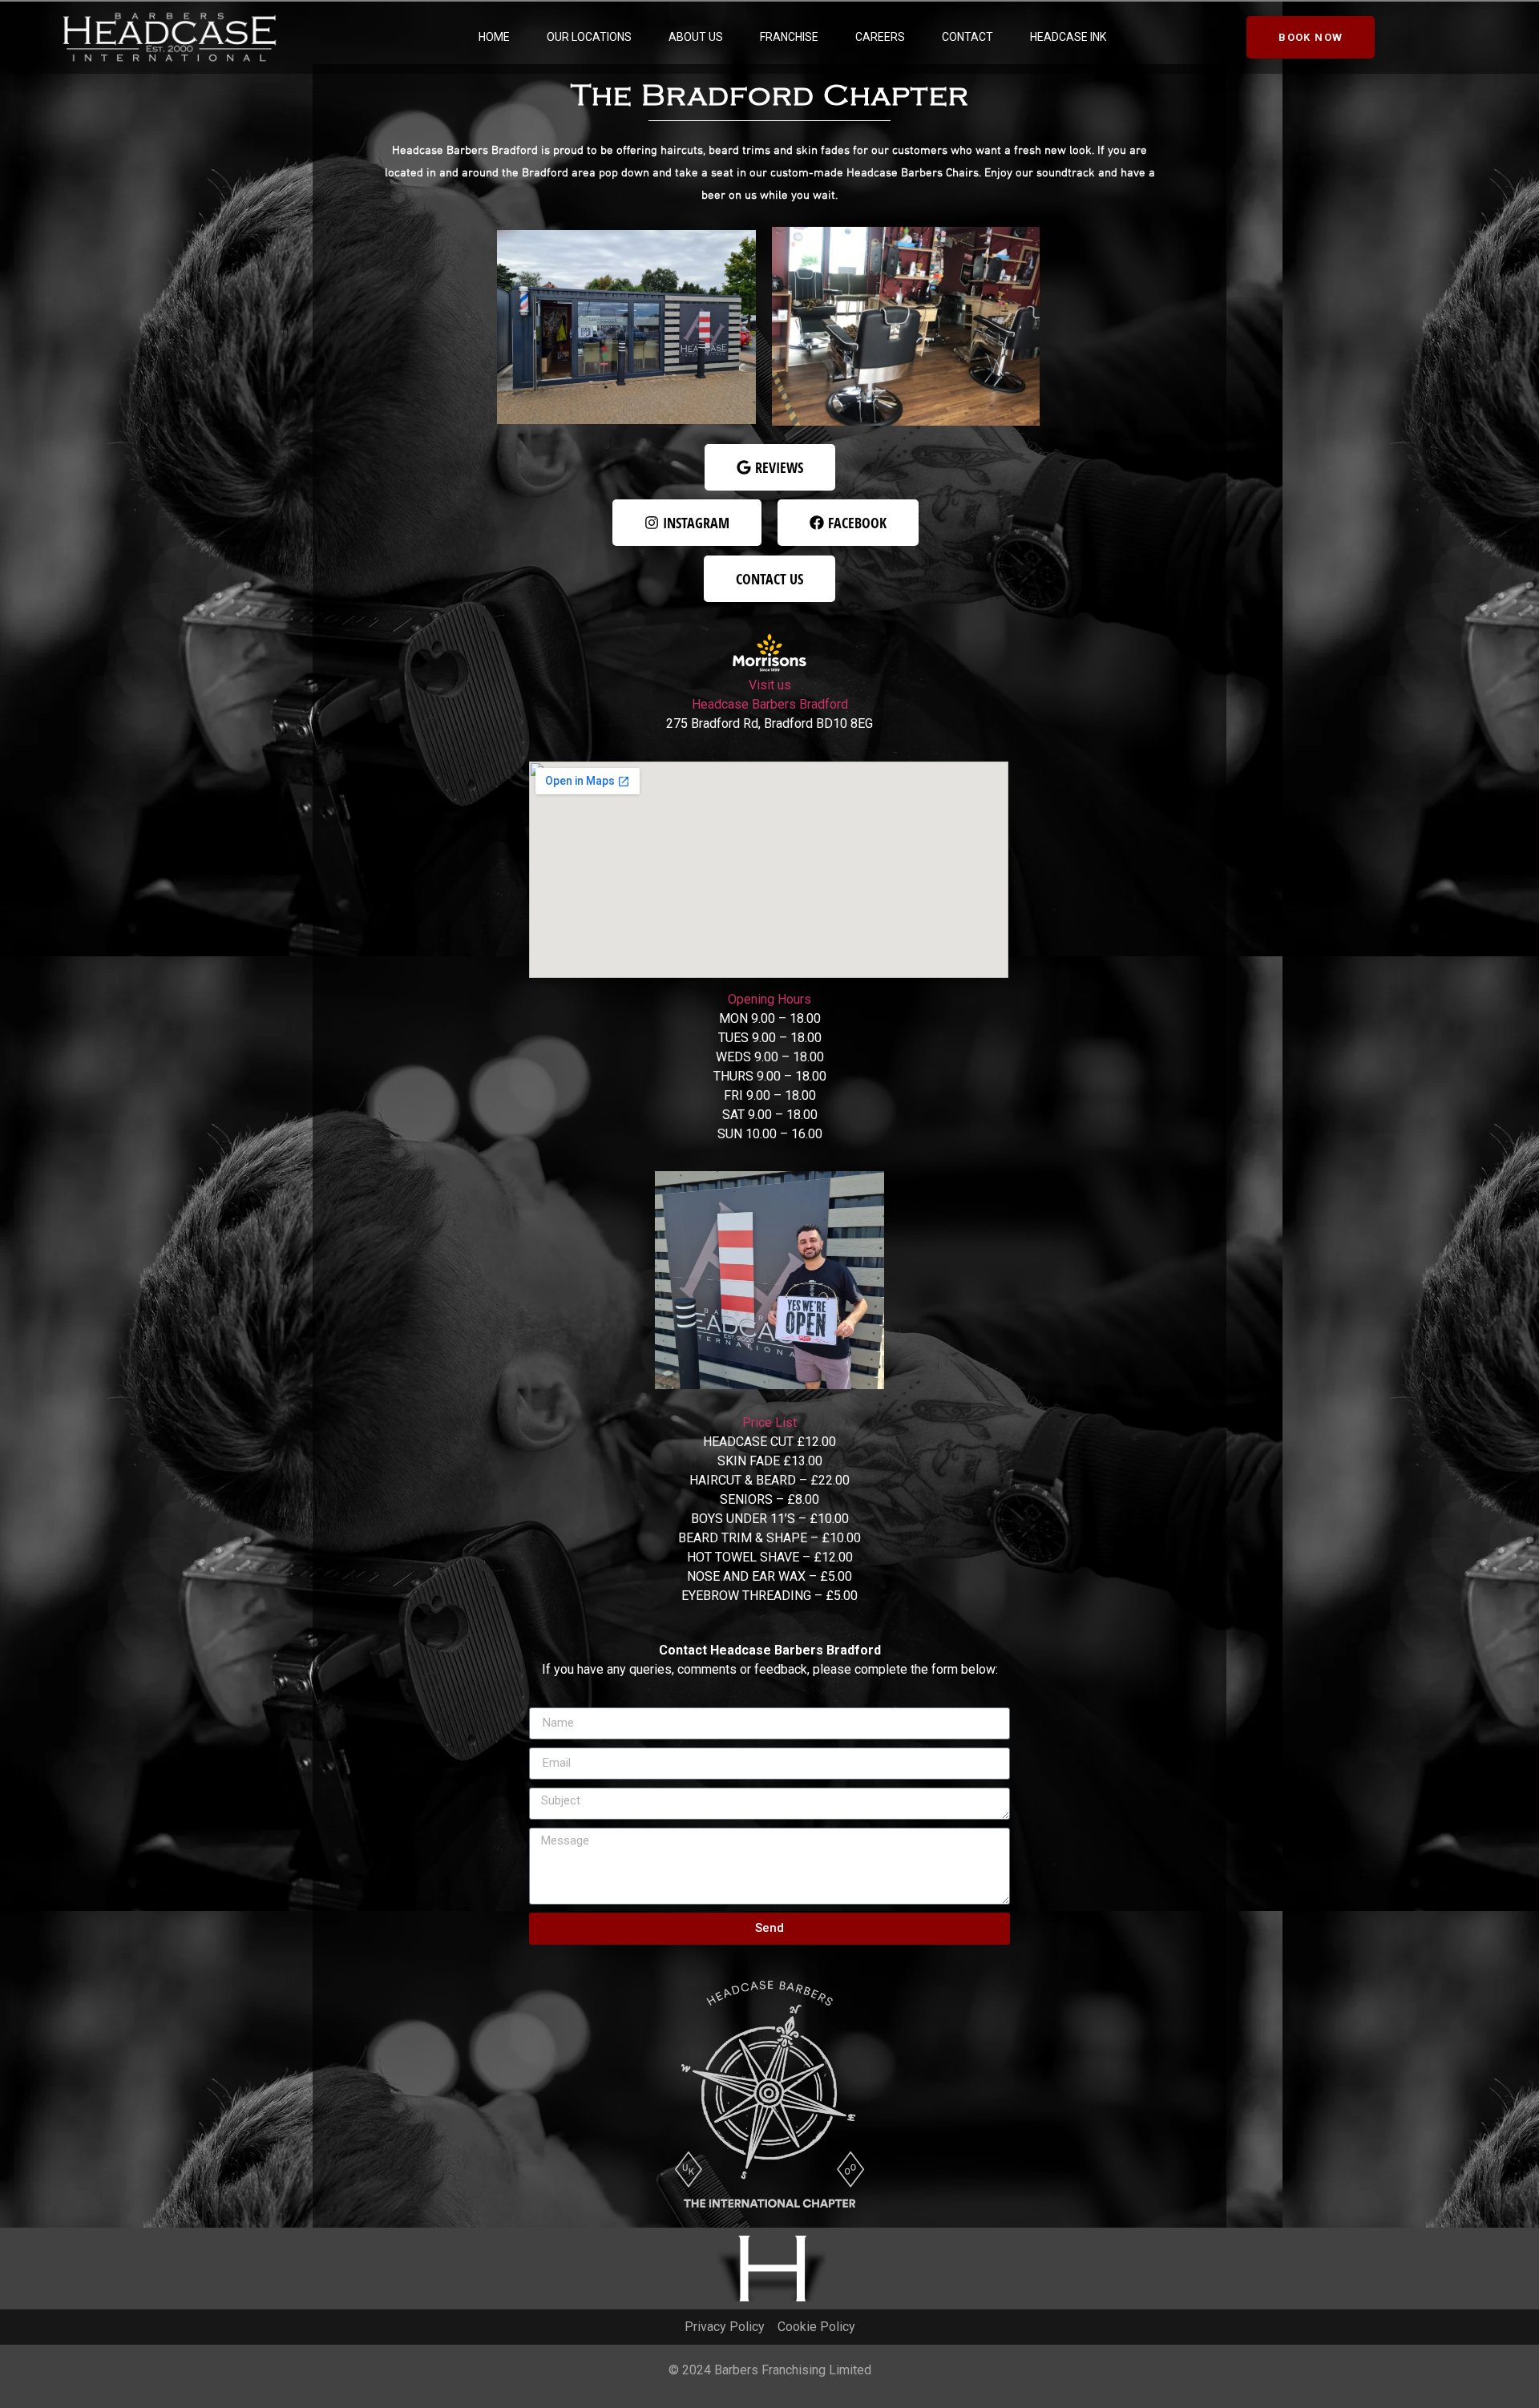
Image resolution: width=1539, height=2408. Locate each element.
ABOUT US (696, 37)
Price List (769, 1422)
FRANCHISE (789, 37)
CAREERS (880, 37)
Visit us (770, 685)
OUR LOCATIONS (589, 37)
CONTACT (967, 37)
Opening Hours (769, 999)
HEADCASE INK (1068, 37)
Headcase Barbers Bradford (770, 704)
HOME (494, 37)
